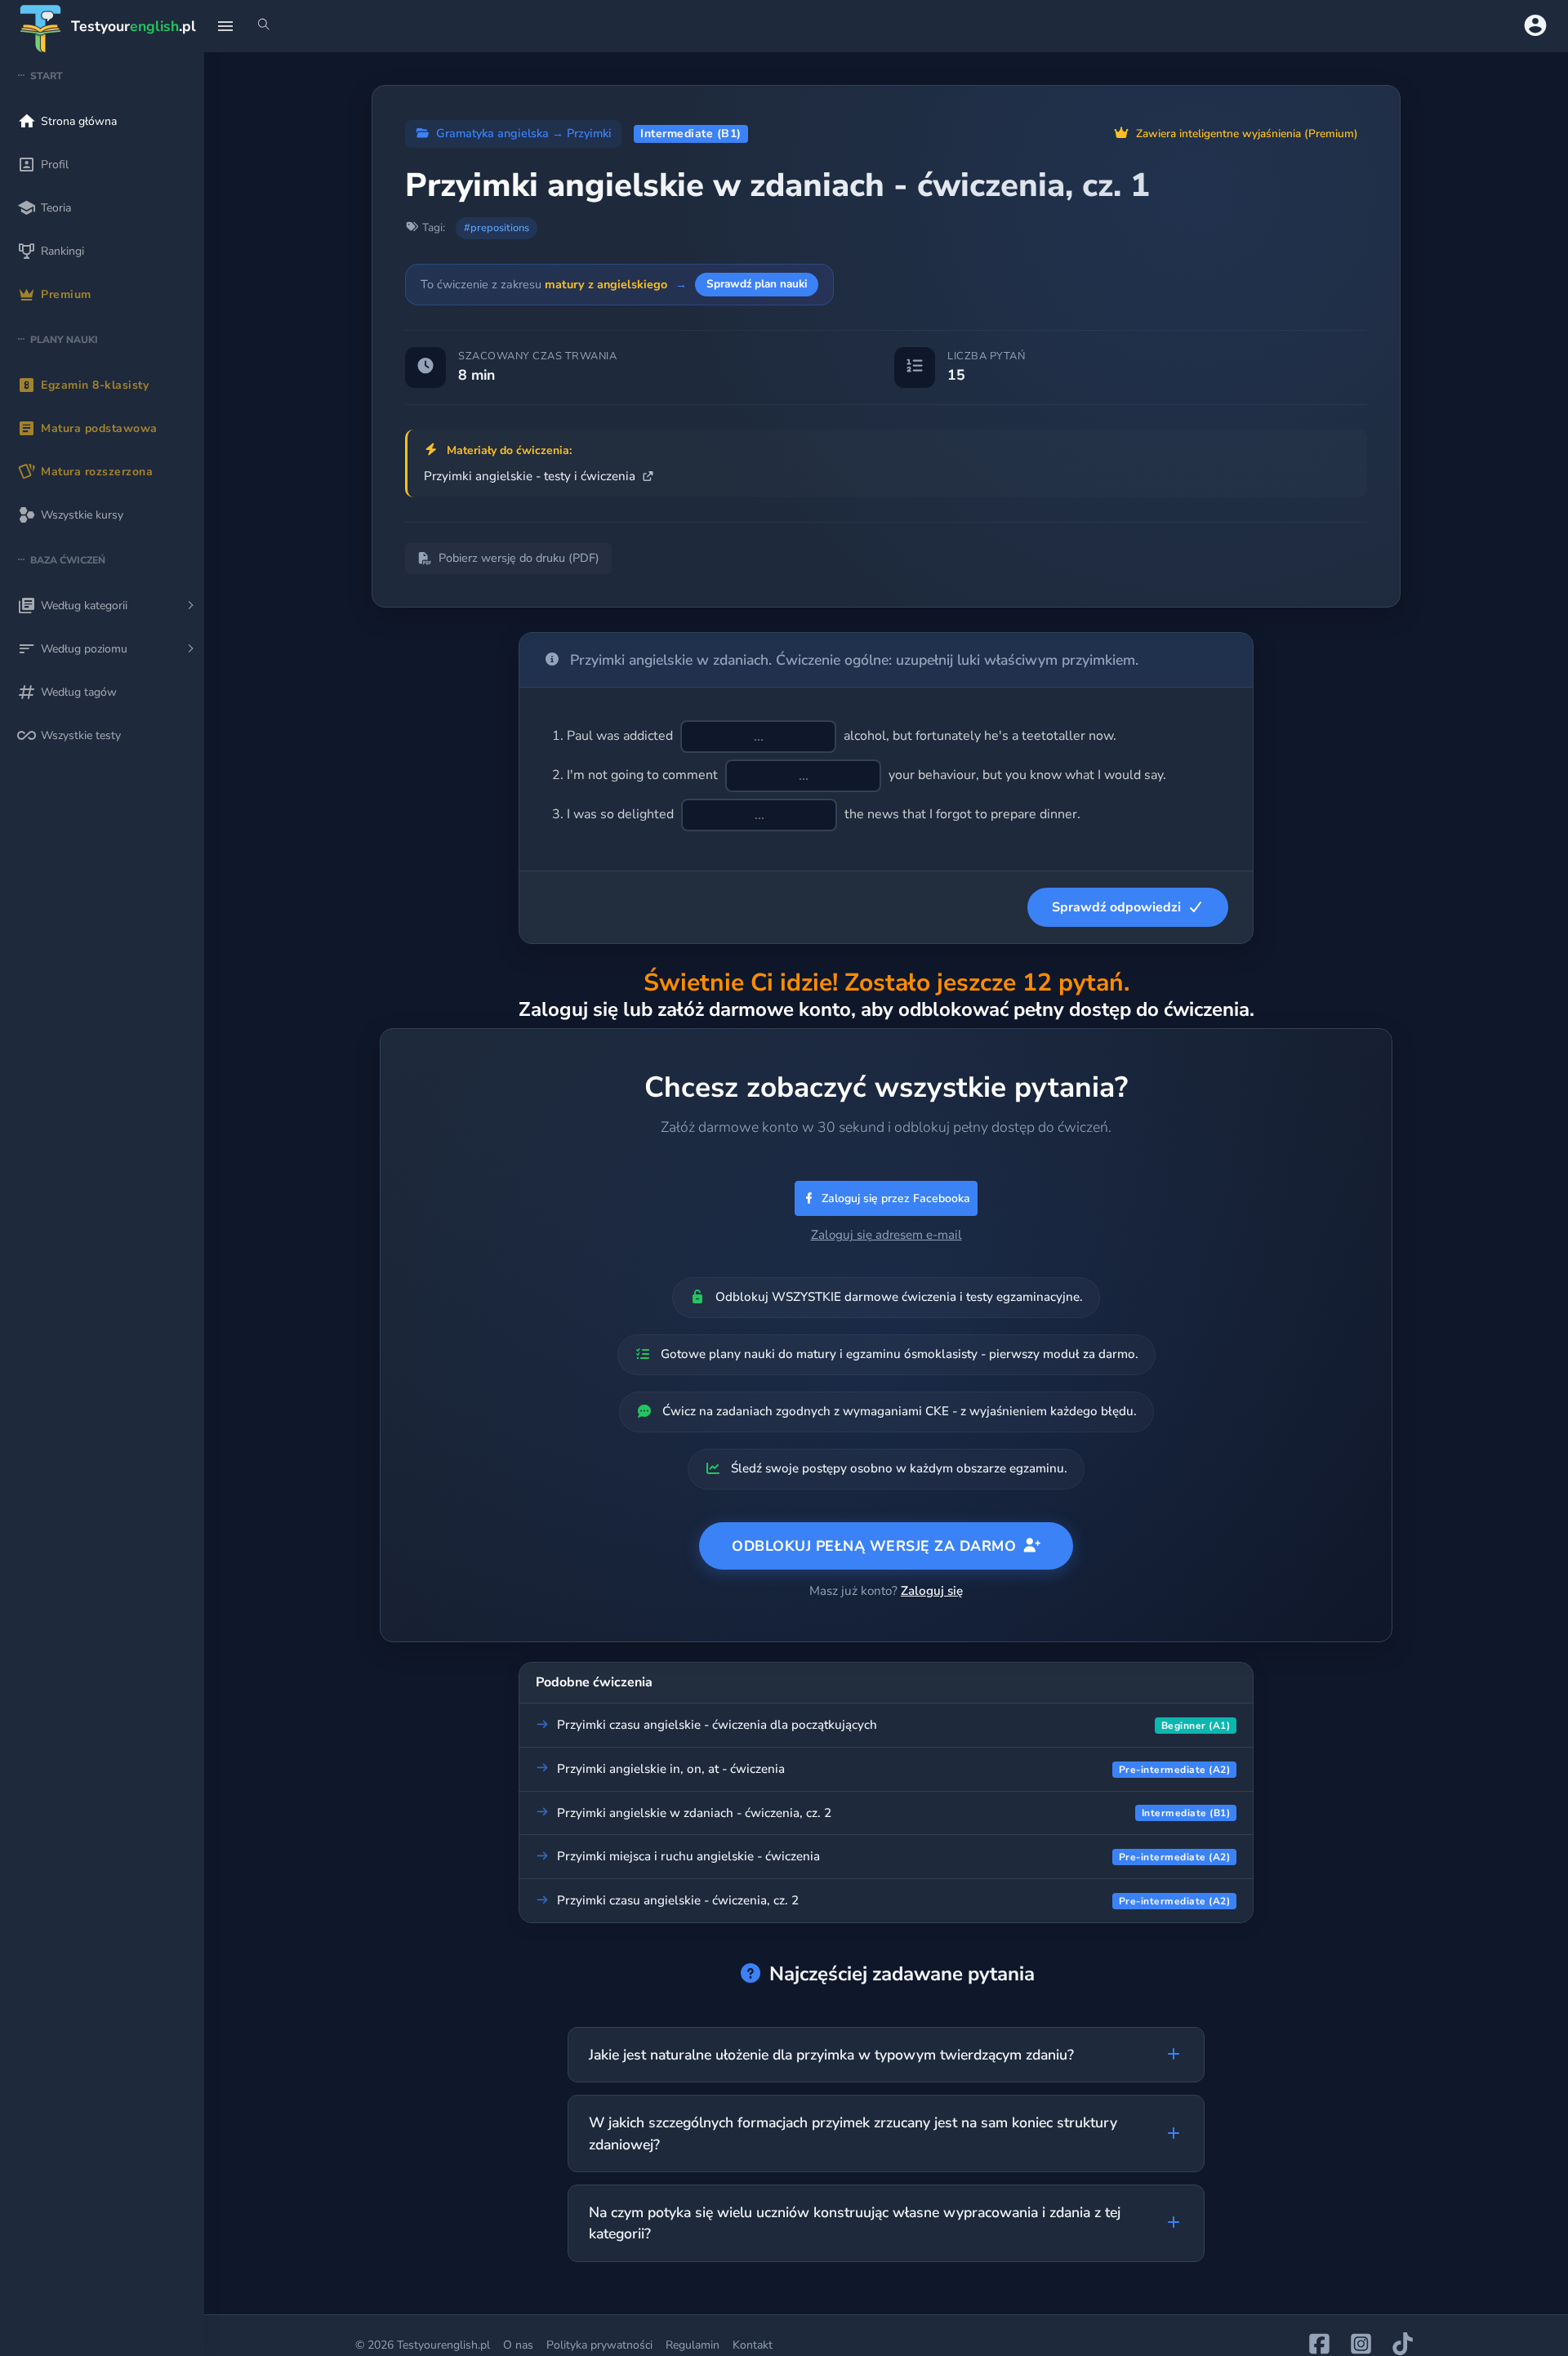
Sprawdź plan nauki (757, 284)
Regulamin (693, 2345)
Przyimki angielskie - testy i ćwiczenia (531, 476)
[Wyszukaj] (264, 26)
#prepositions (497, 228)
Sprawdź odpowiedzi (1116, 907)
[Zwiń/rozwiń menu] (225, 26)
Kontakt (753, 2345)
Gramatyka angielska (492, 133)
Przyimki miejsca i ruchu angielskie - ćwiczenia (688, 1856)
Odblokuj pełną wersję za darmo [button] (874, 1546)
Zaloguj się (932, 1591)
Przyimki (589, 133)
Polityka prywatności (599, 2345)
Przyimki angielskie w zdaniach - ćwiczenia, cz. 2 (694, 1813)
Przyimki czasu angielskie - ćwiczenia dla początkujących (717, 1725)
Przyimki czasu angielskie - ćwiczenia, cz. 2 (678, 1900)
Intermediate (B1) (691, 134)
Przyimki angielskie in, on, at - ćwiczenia (671, 1769)
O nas (518, 2345)
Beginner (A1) (1196, 1726)
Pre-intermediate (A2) (1175, 1770)
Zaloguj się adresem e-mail (886, 1235)
